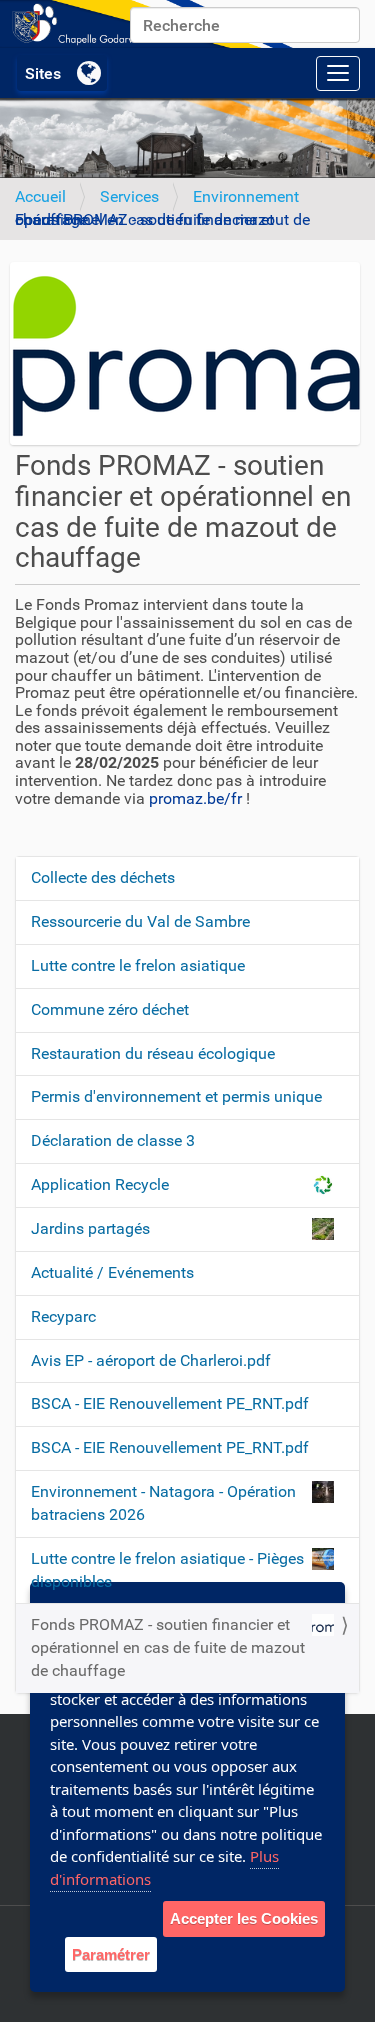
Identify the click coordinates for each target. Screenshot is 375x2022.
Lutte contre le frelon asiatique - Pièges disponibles (167, 1570)
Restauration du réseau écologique (153, 1053)
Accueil (40, 196)
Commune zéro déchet (110, 1009)
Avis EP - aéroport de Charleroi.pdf (151, 1360)
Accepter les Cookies (244, 1918)
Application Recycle (100, 1184)
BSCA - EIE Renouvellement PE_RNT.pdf (170, 1403)
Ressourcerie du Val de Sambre (140, 921)
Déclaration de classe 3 (113, 1140)
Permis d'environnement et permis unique (176, 1096)
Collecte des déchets (103, 877)
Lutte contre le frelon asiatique (138, 965)
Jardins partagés (90, 1228)
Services (129, 196)
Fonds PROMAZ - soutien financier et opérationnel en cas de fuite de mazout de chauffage (168, 1647)
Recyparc (63, 1316)
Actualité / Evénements (112, 1272)
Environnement (246, 196)
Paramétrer (111, 1954)
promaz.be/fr (195, 798)
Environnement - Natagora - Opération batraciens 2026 (163, 1503)
